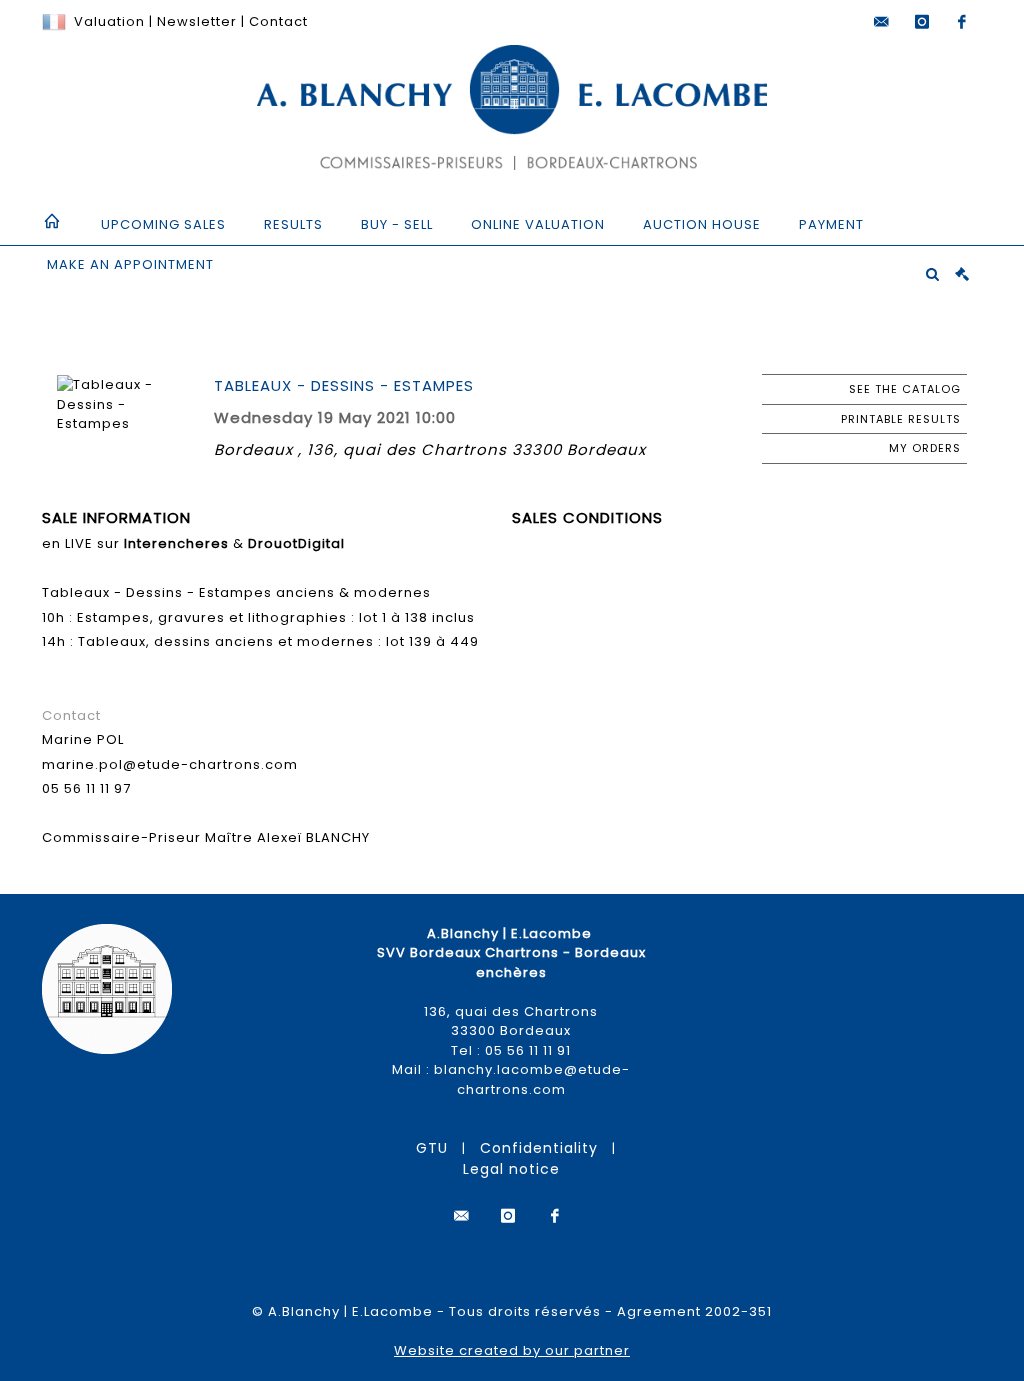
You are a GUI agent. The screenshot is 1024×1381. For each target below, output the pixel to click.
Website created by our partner (512, 1350)
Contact (278, 21)
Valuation (109, 21)
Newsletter (195, 21)
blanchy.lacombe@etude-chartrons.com (532, 1079)
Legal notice (511, 1169)
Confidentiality (539, 1148)
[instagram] (922, 22)
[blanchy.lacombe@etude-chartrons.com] (882, 22)
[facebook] (962, 22)
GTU (432, 1148)
